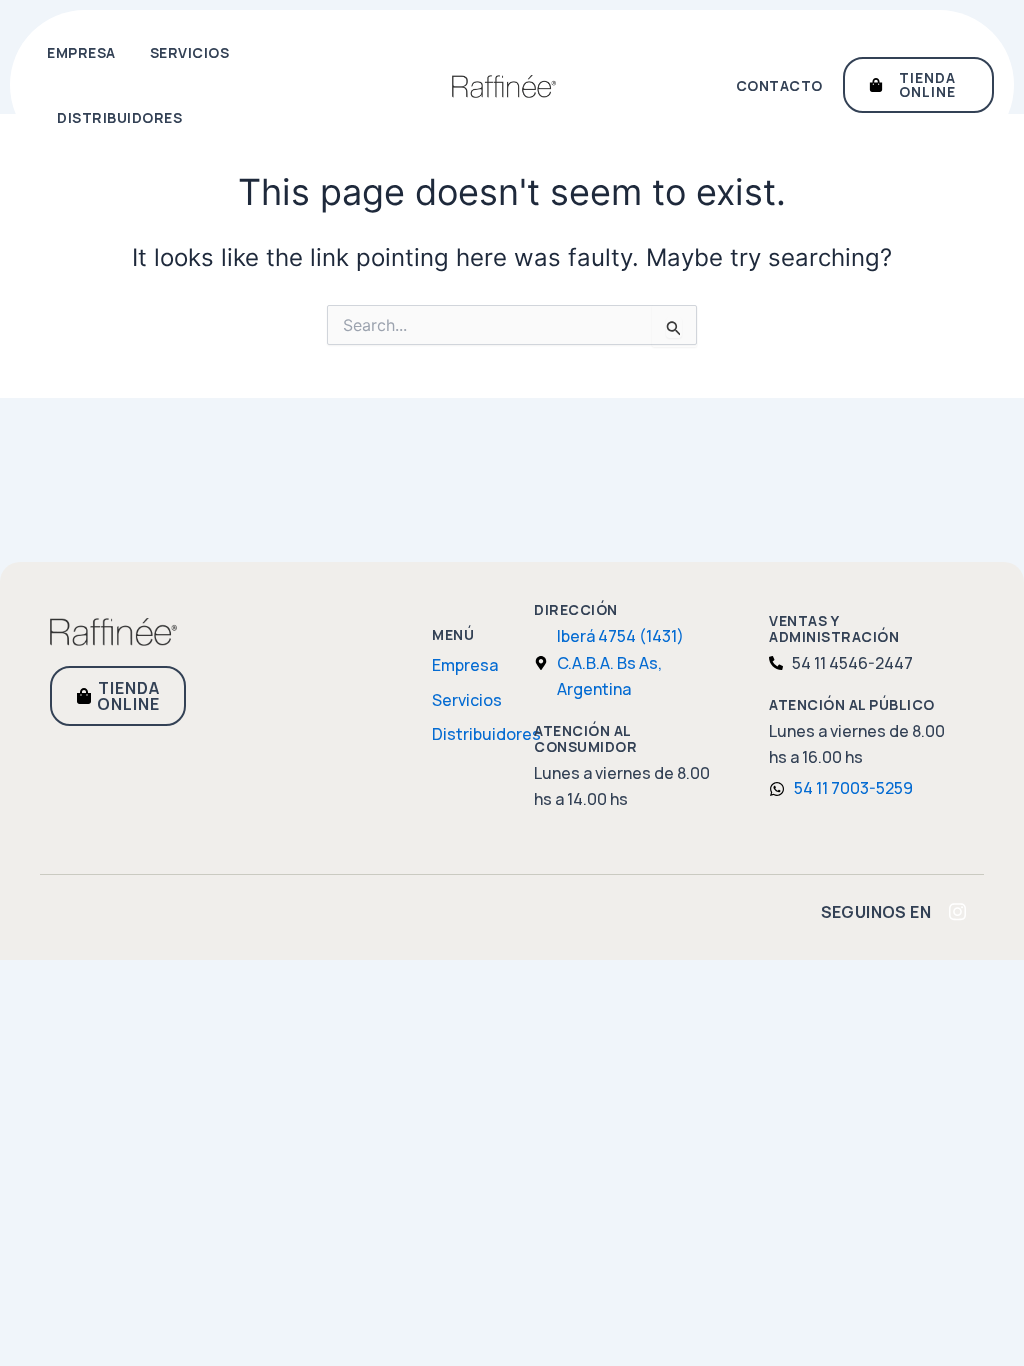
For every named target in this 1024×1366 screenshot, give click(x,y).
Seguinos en (876, 912)
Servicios (190, 52)
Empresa (81, 52)
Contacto (779, 85)
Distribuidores (119, 117)
